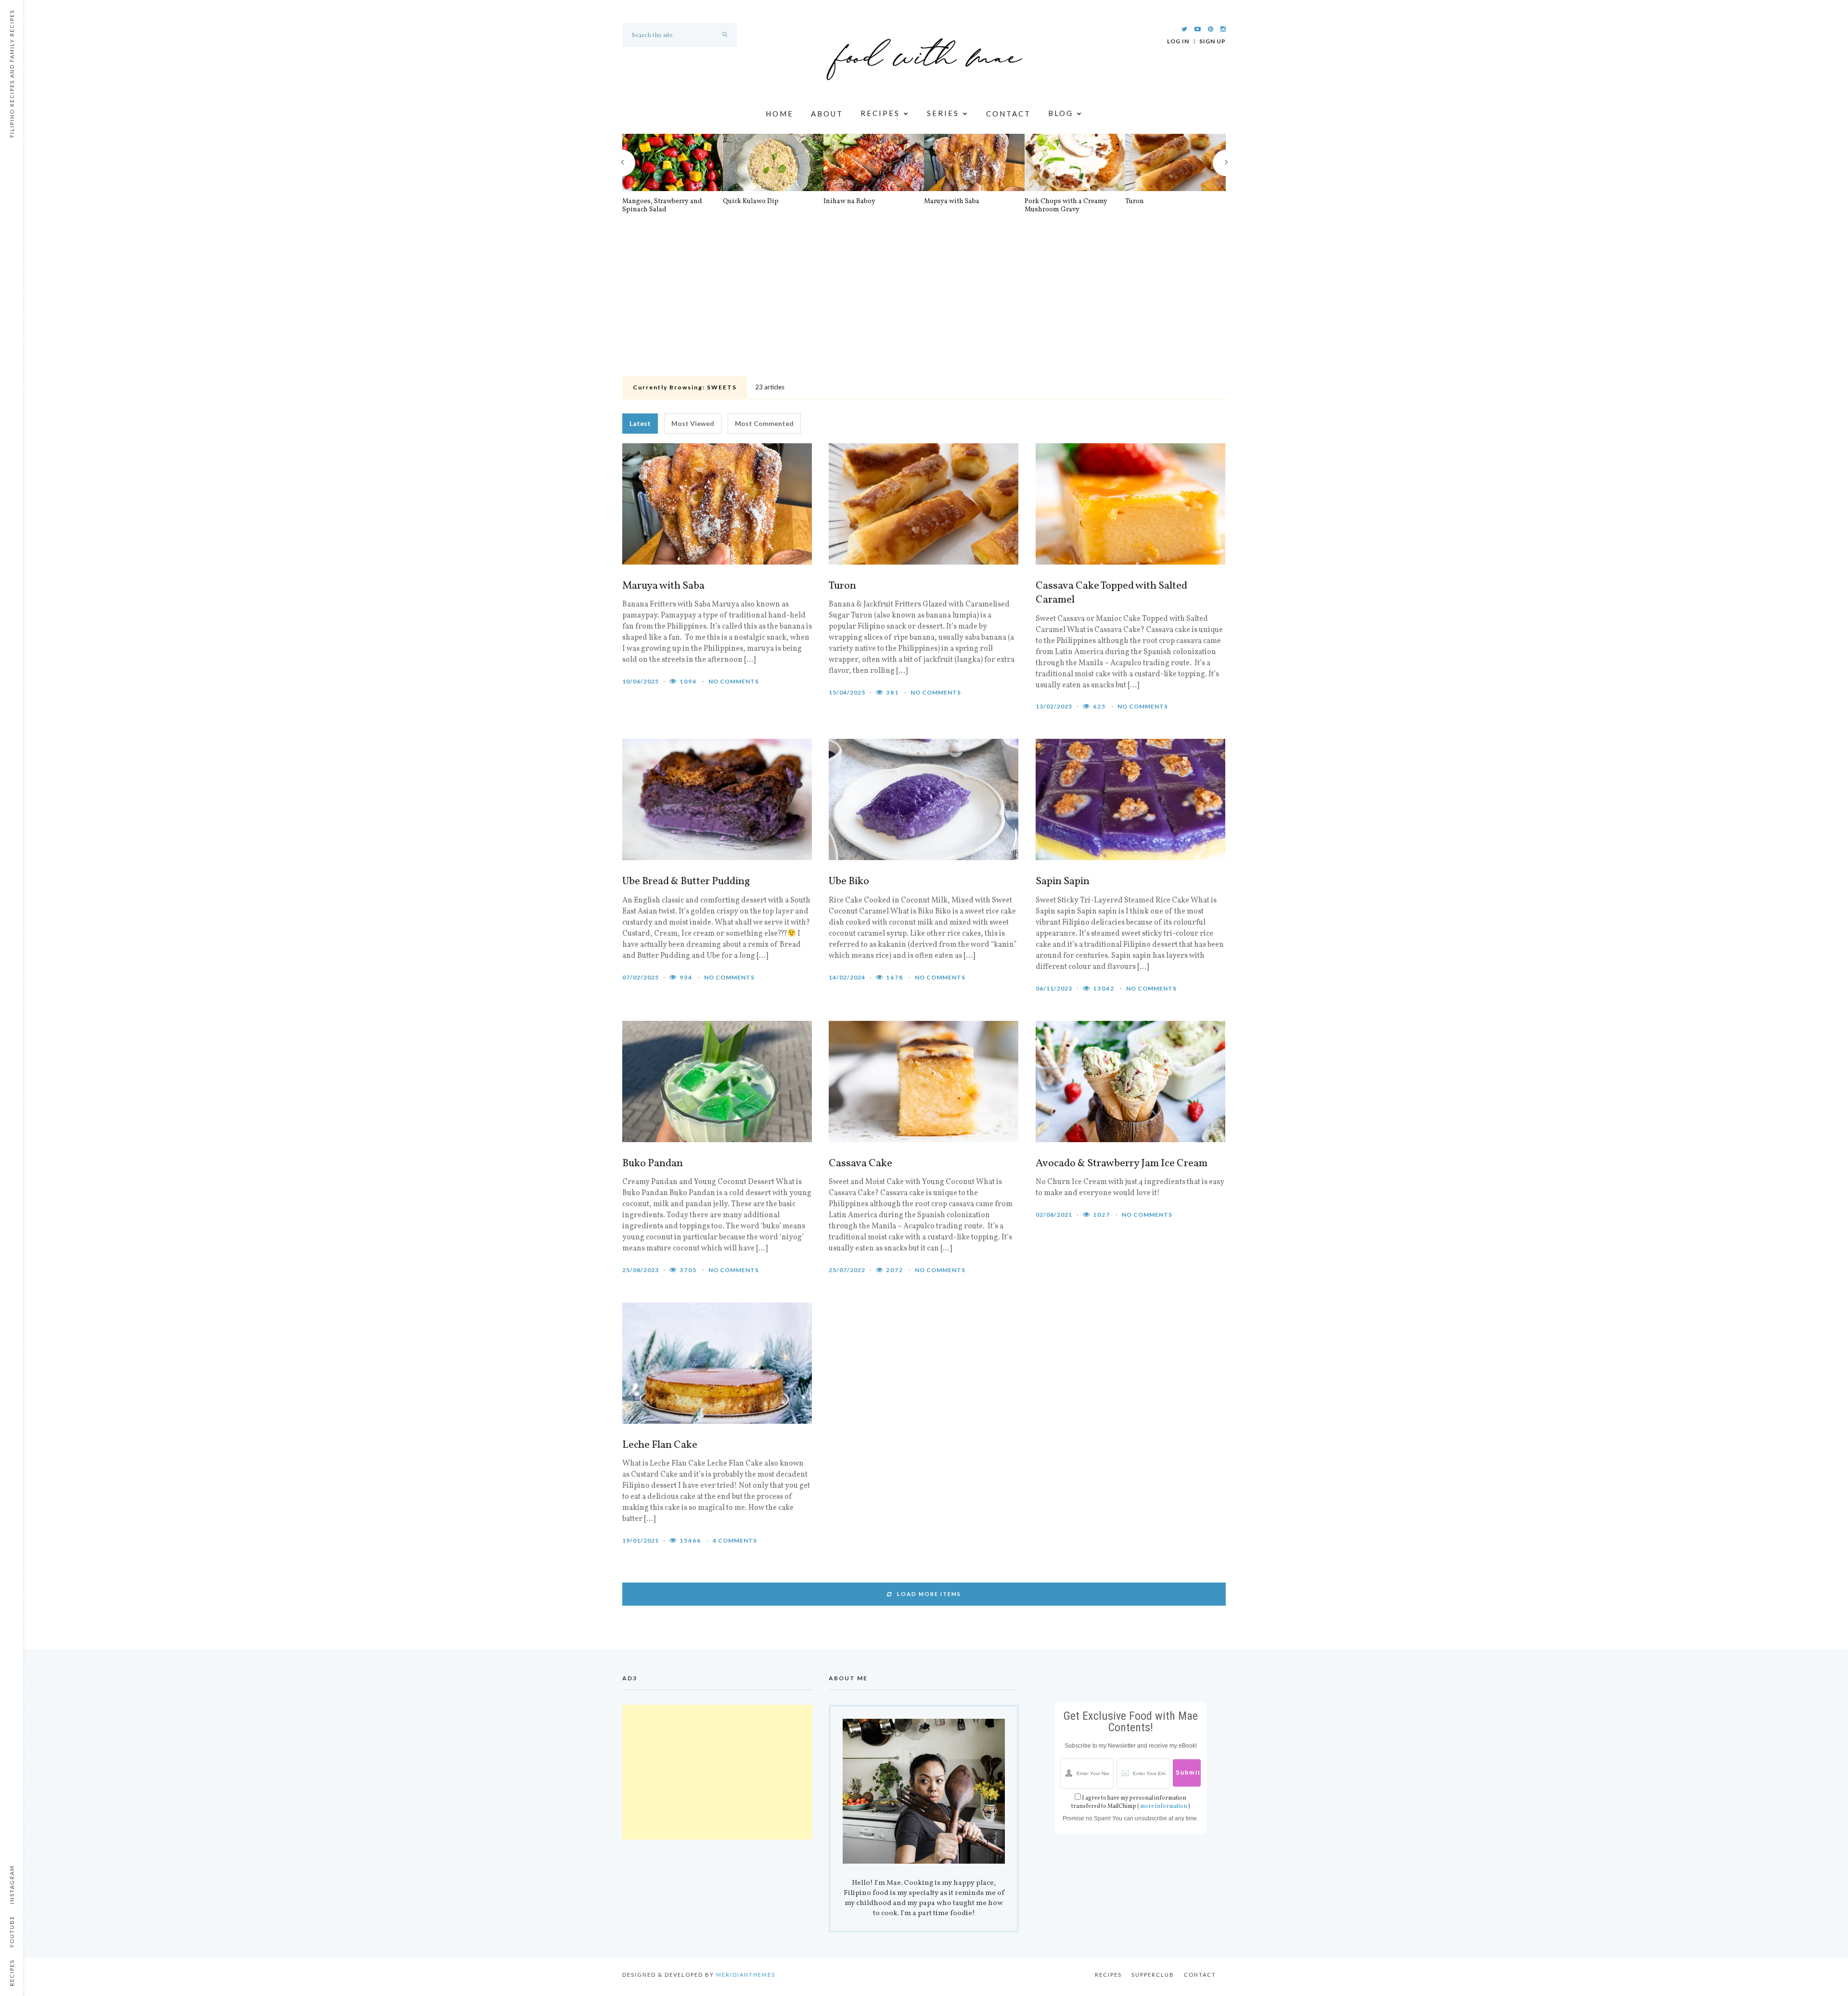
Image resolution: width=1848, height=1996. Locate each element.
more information (1164, 1806)
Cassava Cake (860, 1164)
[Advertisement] (924, 301)
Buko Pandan (653, 1164)
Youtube (12, 1932)
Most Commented (764, 423)
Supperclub (1153, 1975)
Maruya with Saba (952, 202)
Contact (1008, 114)
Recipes (880, 114)
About (827, 114)
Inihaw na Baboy (849, 202)
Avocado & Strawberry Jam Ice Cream (1122, 1164)
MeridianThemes (746, 1975)
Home (780, 114)
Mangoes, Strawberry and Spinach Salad (662, 206)
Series (943, 114)
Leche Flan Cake (660, 1445)
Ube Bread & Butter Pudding (686, 882)
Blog (1061, 114)
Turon (1135, 202)
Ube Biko (849, 882)
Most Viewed (693, 423)
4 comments (735, 1540)
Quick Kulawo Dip (751, 202)
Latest (640, 423)
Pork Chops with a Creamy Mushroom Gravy (1066, 206)
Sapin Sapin (1063, 882)
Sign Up (1213, 41)
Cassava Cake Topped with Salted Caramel (1111, 593)
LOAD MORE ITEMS (929, 1594)
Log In (1178, 41)
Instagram (12, 1885)
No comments (734, 681)
